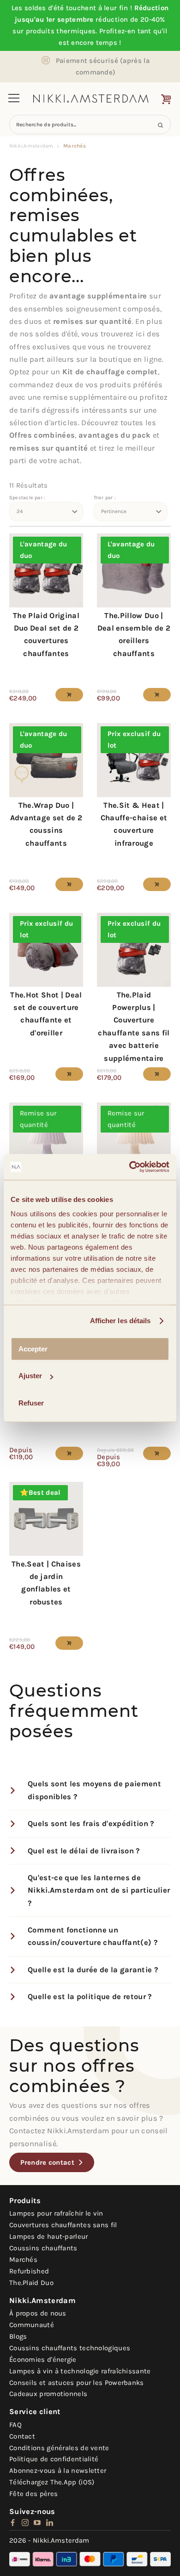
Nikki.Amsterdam (31, 146)
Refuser (31, 1403)
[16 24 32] (46, 512)
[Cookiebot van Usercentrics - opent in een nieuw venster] (129, 1167)
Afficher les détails (120, 1321)
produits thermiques (61, 31)
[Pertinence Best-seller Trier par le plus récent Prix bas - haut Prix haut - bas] (131, 512)
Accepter (33, 1349)
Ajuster (30, 1376)
